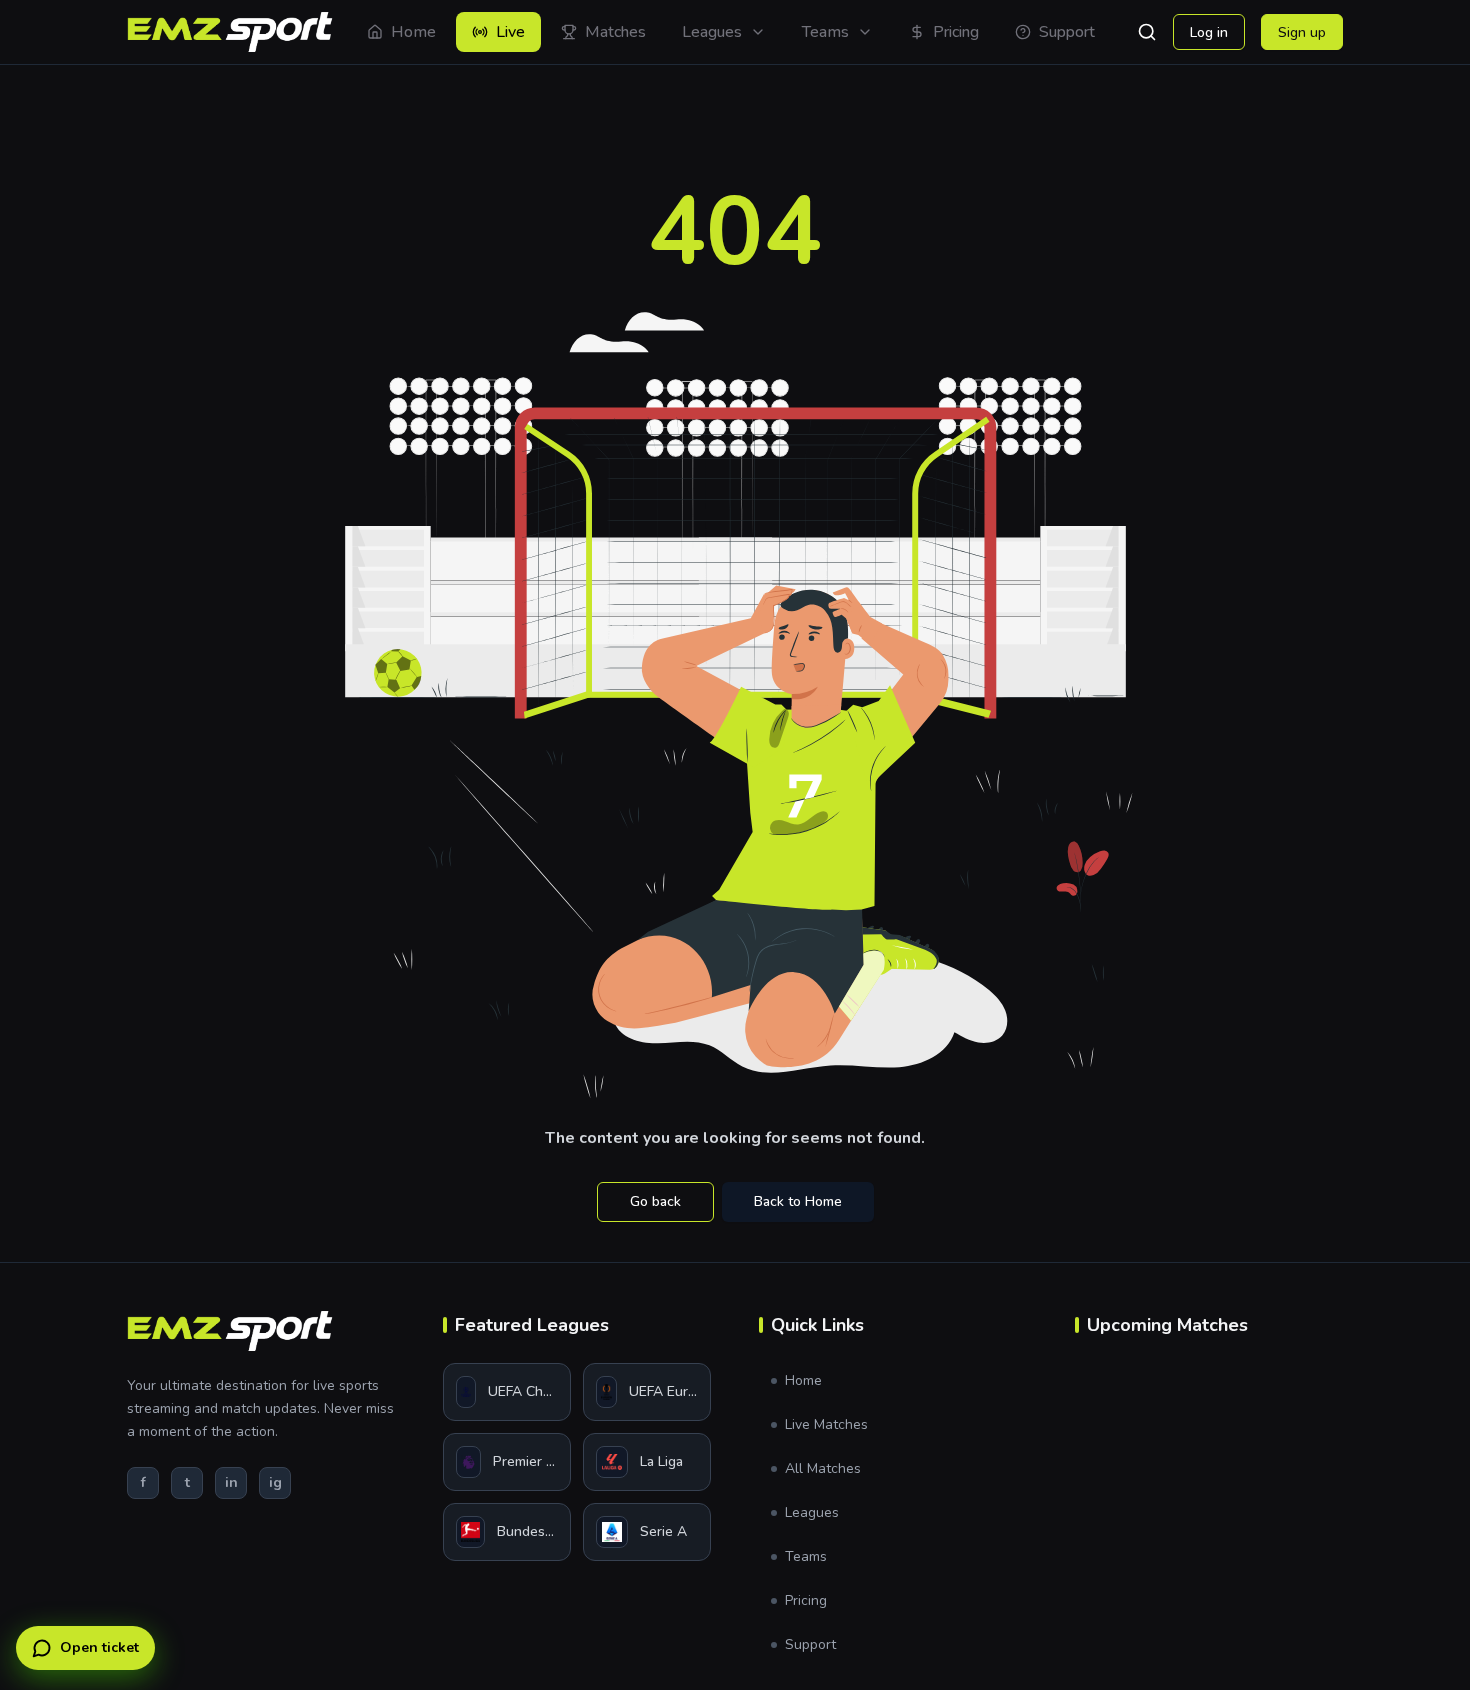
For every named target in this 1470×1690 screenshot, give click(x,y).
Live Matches (826, 1424)
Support (810, 1644)
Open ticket (99, 1647)
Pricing (806, 1600)
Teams (806, 1556)
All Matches (823, 1468)
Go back (655, 1201)
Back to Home (798, 1201)
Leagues (812, 1512)
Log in (1209, 32)
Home (803, 1380)
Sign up (1302, 32)
